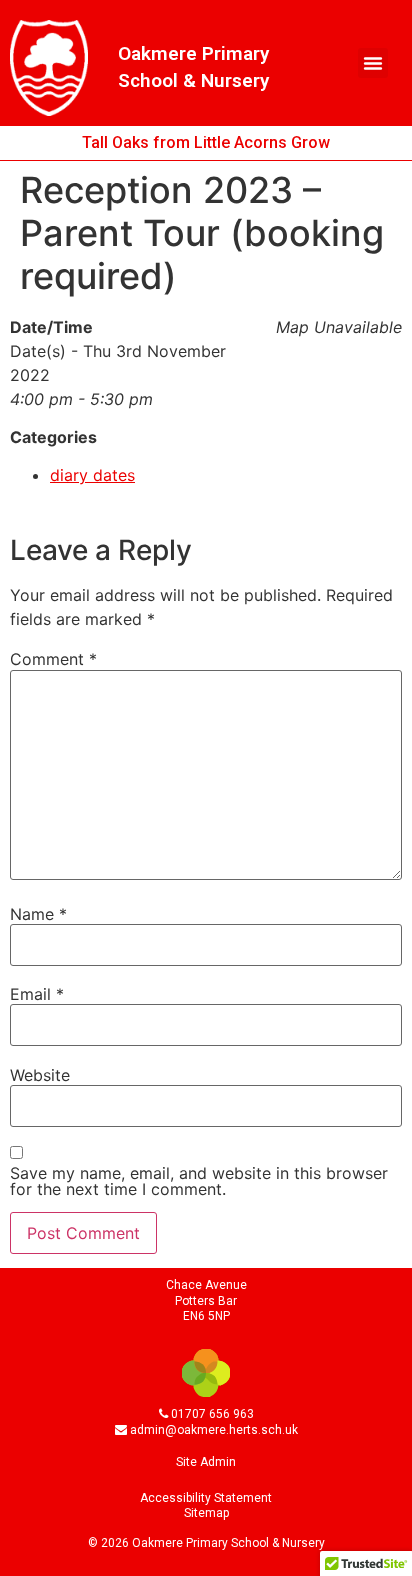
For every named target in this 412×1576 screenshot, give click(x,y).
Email (37, 994)
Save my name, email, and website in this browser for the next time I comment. (199, 1181)
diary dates (92, 475)
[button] (373, 63)
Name (38, 914)
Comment (53, 659)
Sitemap (206, 1513)
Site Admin (206, 1462)
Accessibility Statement (206, 1498)
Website (40, 1075)
